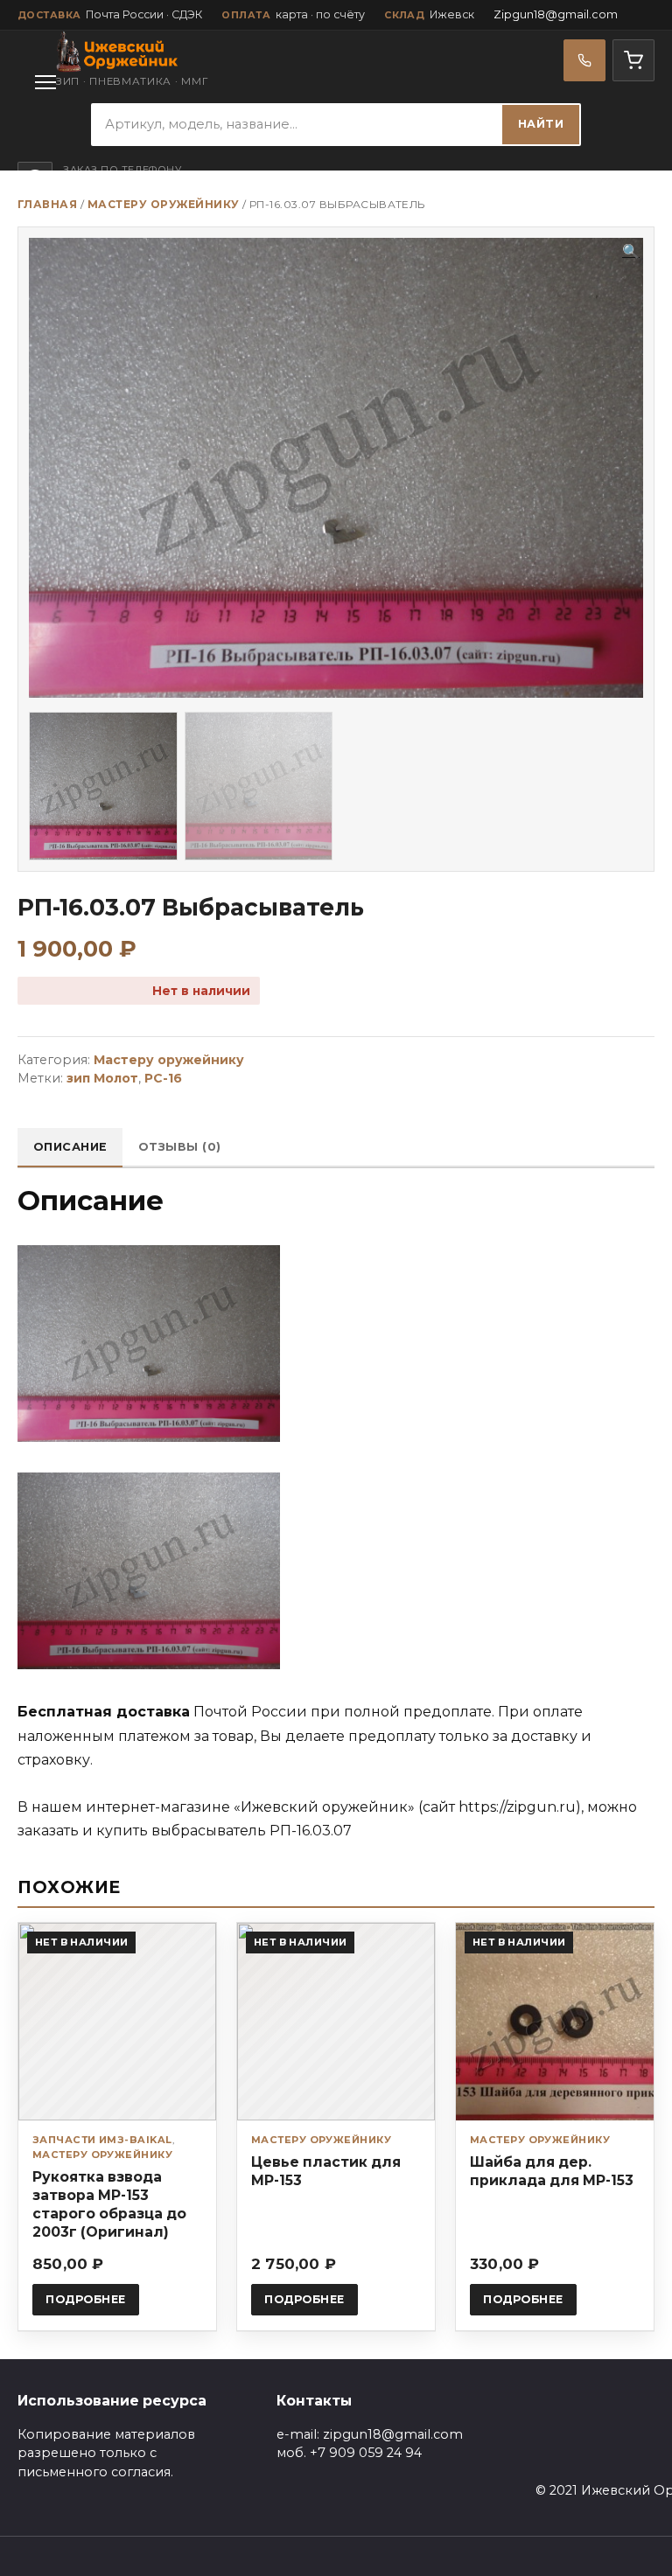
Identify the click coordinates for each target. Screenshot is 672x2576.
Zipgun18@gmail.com (556, 14)
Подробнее (86, 2299)
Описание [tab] (70, 1147)
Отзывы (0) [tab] (180, 1147)
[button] (631, 252)
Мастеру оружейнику (164, 204)
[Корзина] (633, 60)
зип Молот (102, 1078)
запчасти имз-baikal (102, 2140)
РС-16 (163, 1078)
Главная (47, 204)
